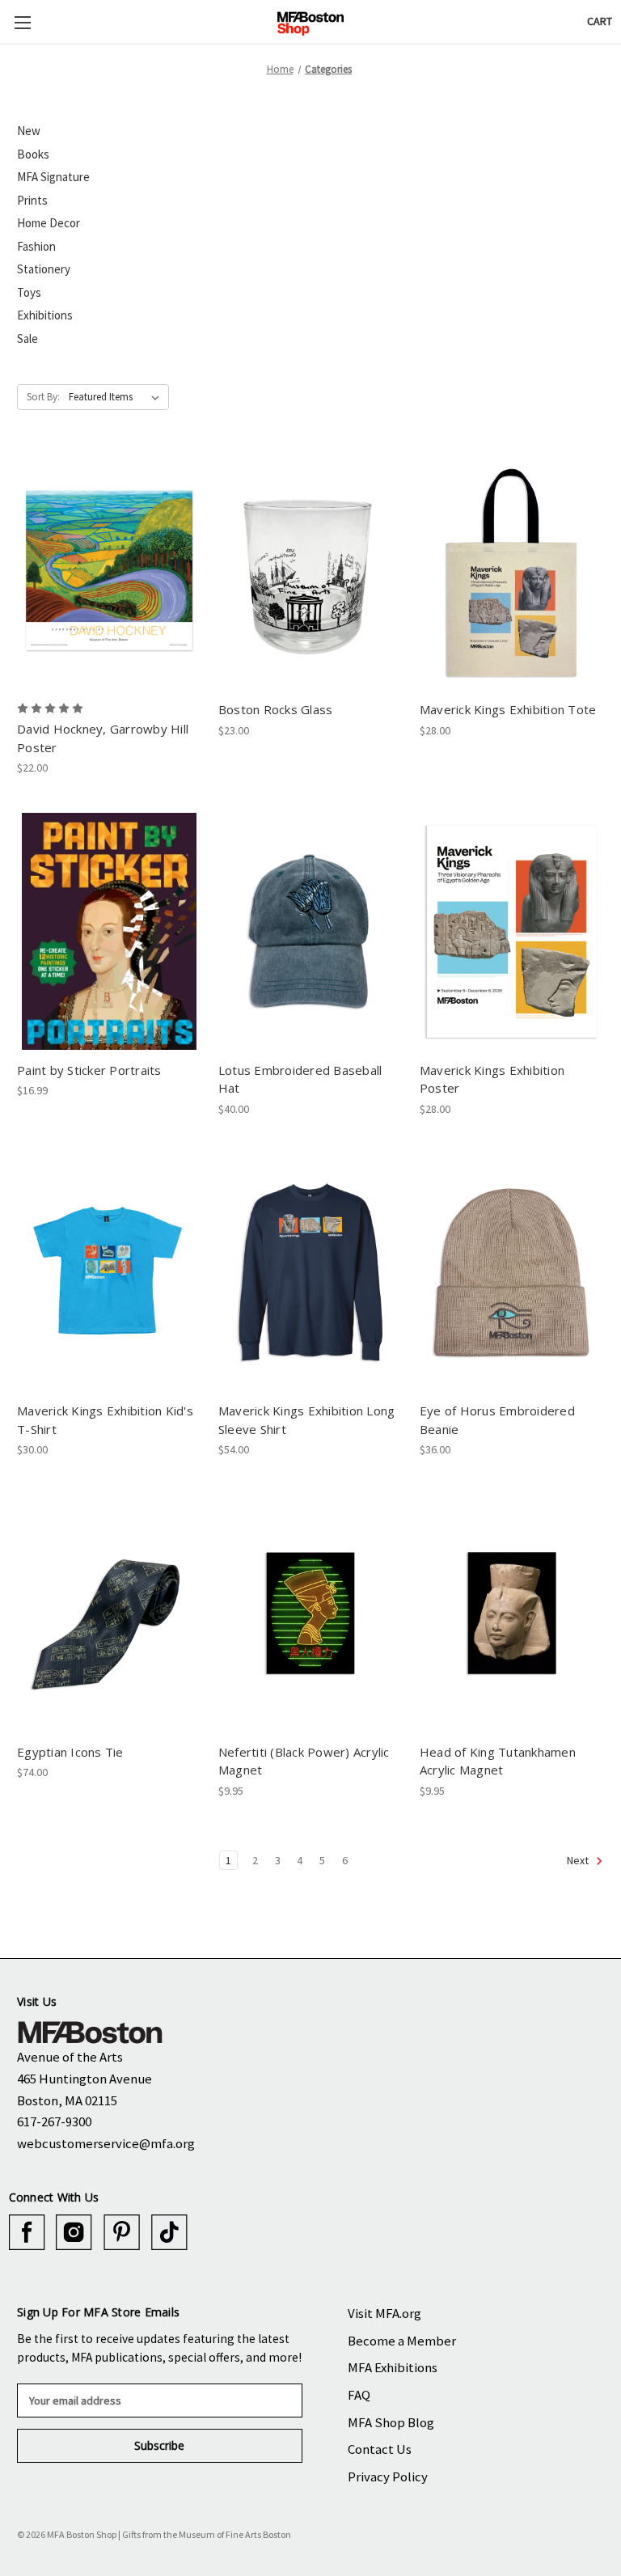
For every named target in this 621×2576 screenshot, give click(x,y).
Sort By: (43, 397)
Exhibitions (45, 315)
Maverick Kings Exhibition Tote (508, 709)
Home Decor (49, 223)
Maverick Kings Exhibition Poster (492, 1079)
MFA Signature (53, 177)
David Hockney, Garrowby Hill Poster (103, 738)
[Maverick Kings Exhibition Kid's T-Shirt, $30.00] (109, 1273)
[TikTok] (169, 2233)
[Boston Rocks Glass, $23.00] (310, 571)
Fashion (36, 246)
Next (579, 1860)
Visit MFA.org (384, 2313)
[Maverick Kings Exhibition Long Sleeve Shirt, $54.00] (310, 1273)
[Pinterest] (122, 2233)
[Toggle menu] (22, 22)
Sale (27, 338)
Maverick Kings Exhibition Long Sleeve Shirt (307, 1420)
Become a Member (402, 2341)
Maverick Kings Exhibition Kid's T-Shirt (105, 1420)
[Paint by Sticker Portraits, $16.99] (109, 931)
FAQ (359, 2395)
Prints (32, 200)
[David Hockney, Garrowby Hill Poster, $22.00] (109, 571)
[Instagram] (74, 2233)
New (29, 131)
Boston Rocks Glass (276, 709)
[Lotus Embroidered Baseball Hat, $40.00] (310, 931)
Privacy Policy (388, 2477)
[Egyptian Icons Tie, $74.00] (109, 1613)
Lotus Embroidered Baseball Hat (300, 1079)
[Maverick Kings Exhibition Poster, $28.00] (512, 931)
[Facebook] (27, 2233)
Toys (29, 292)
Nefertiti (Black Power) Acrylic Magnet (304, 1761)
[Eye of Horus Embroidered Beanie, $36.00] (512, 1273)
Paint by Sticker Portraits (89, 1070)
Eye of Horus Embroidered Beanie (497, 1420)
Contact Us (380, 2449)
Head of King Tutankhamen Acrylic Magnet (498, 1761)
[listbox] (117, 397)
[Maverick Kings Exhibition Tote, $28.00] (512, 571)
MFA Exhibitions (393, 2367)
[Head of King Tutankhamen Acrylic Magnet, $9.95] (512, 1613)
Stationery (44, 269)
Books (33, 154)
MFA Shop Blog (391, 2422)
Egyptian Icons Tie (70, 1752)
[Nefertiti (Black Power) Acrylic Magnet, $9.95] (310, 1613)
